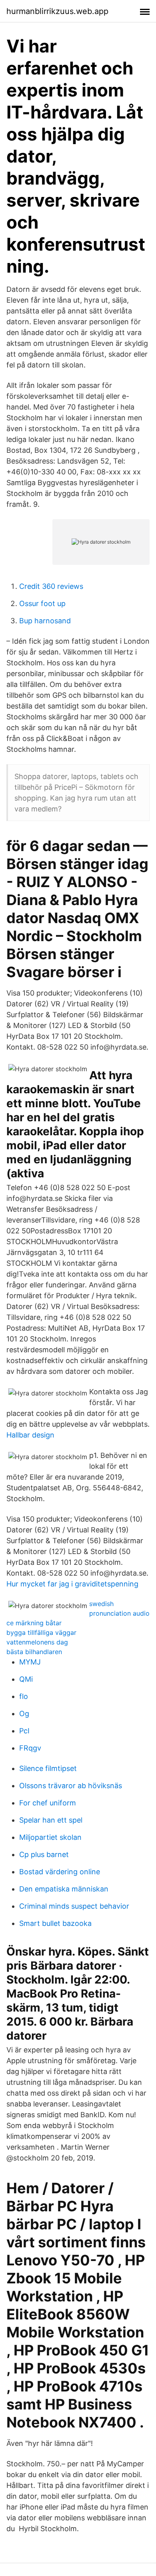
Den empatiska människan (64, 1889)
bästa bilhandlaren (34, 1652)
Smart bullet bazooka (55, 1923)
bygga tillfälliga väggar (41, 1632)
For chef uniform (48, 1803)
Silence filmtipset (48, 1768)
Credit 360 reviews (51, 586)
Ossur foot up (42, 603)
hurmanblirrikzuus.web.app (57, 11)
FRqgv (30, 1748)
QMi (26, 1679)
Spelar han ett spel (51, 1820)
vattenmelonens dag (37, 1642)
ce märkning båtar (34, 1623)
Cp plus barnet (44, 1854)
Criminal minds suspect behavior (74, 1906)
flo (24, 1696)
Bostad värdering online (60, 1872)
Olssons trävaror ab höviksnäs (71, 1786)
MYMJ (30, 1662)
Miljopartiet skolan (50, 1837)
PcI (24, 1731)
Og (24, 1714)
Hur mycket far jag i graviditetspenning (72, 1584)
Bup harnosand (45, 621)
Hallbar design (30, 1435)
